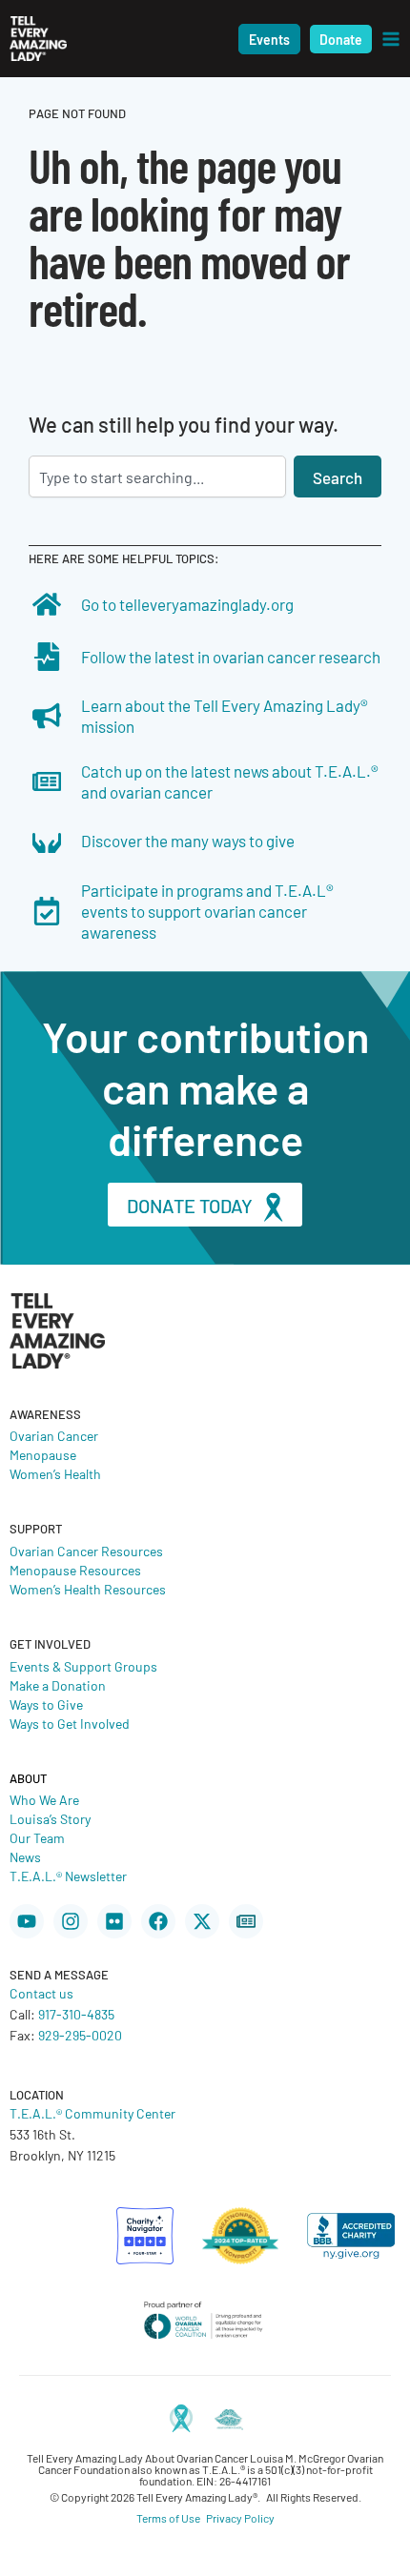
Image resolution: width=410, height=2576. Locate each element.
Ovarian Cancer (54, 1435)
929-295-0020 (80, 2035)
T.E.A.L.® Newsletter (68, 1876)
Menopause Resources (75, 1570)
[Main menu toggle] (391, 39)
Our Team (37, 1837)
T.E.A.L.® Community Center (92, 2113)
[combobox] (157, 477)
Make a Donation (58, 1685)
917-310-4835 (76, 2014)
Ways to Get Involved (70, 1723)
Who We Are (44, 1799)
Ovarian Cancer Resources (86, 1551)
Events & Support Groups (83, 1666)
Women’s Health (55, 1473)
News (25, 1856)
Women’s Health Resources (88, 1589)
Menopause (43, 1454)
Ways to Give (46, 1704)
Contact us (41, 1993)
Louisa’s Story (50, 1818)
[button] (269, 39)
